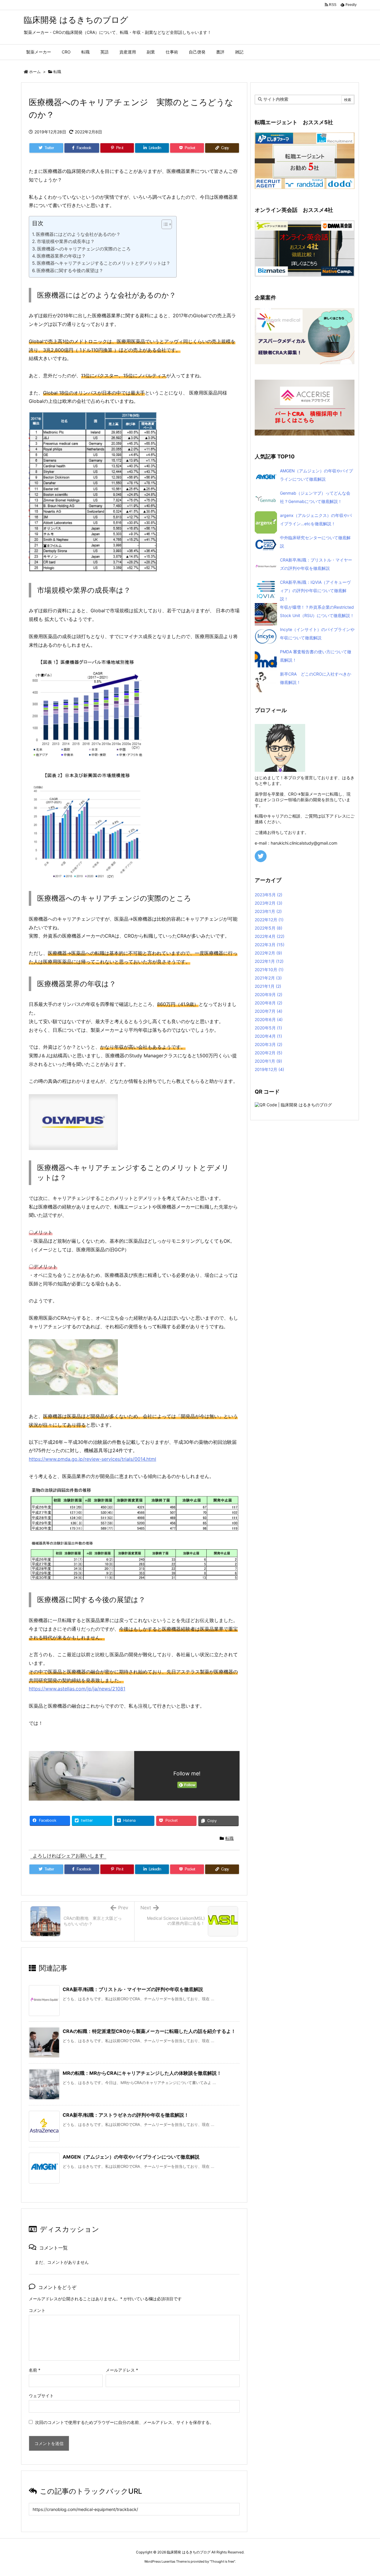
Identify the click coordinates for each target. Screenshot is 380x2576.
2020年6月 (269, 1019)
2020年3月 (269, 1044)
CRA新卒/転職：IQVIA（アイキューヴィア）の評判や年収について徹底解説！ (315, 590)
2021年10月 (269, 970)
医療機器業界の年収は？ (61, 256)
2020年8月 (269, 1003)
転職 (57, 72)
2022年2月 (268, 953)
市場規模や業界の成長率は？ (66, 241)
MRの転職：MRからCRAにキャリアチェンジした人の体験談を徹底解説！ (142, 2073)
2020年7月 (269, 1011)
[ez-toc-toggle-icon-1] (164, 225)
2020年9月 (269, 994)
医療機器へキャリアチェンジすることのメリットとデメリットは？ (104, 263)
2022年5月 (269, 928)
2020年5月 (268, 1028)
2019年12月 (269, 1069)
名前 (35, 2370)
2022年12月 (269, 920)
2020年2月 (269, 1053)
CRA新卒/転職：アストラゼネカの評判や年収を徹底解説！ (126, 2115)
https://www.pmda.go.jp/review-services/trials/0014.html (92, 1459)
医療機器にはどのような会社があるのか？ (78, 234)
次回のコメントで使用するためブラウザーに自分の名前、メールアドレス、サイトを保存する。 (124, 2422)
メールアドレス (122, 2370)
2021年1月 (268, 986)
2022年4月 (270, 936)
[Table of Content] (167, 224)
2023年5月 (269, 895)
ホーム (35, 72)
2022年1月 (269, 961)
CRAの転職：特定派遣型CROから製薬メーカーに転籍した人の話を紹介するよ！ (149, 2031)
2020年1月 (268, 1061)
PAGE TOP (366, 2493)
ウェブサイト (41, 2396)
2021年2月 (268, 978)
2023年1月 (268, 911)
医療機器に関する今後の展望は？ (70, 270)
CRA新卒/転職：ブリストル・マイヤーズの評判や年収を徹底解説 (133, 1989)
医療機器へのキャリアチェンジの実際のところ (84, 249)
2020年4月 (268, 1036)
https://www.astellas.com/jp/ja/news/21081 (77, 1689)
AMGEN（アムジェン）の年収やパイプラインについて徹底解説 (131, 2157)
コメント (37, 2310)
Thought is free (222, 2561)
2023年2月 (269, 903)
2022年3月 (270, 945)
